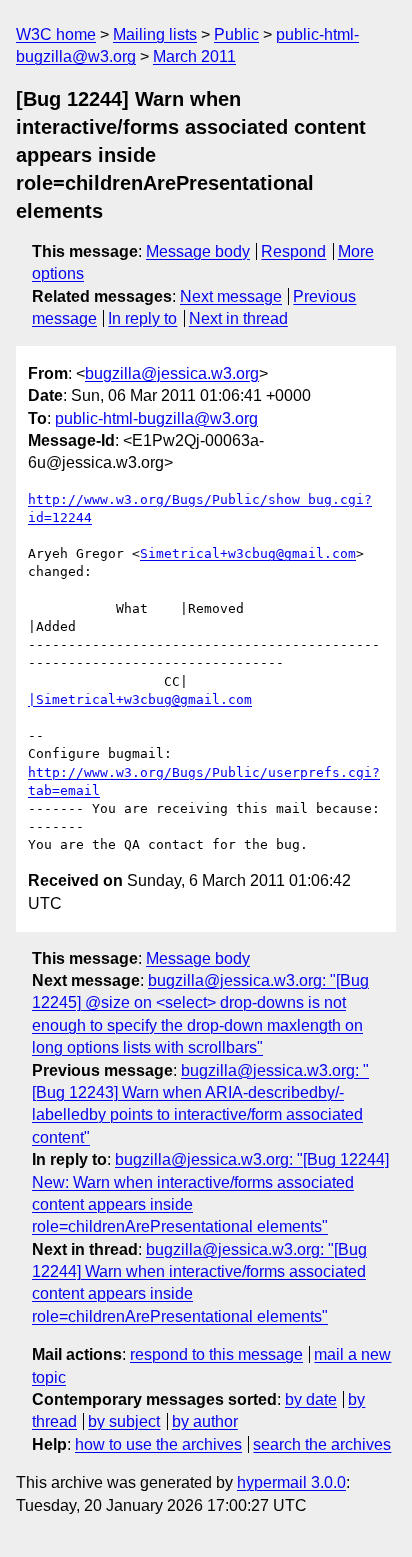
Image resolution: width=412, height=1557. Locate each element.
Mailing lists (155, 34)
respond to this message (216, 1354)
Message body (198, 251)
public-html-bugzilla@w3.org (156, 418)
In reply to (142, 318)
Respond (293, 251)
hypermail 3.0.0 (291, 1482)
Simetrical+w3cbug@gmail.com (248, 553)
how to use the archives (158, 1444)
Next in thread (238, 318)
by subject (124, 1421)
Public (236, 34)
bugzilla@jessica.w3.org (172, 373)
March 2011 (194, 56)
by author (205, 1421)
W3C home (56, 34)
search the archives (322, 1444)
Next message (231, 296)
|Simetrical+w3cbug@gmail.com (140, 699)
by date (311, 1399)
